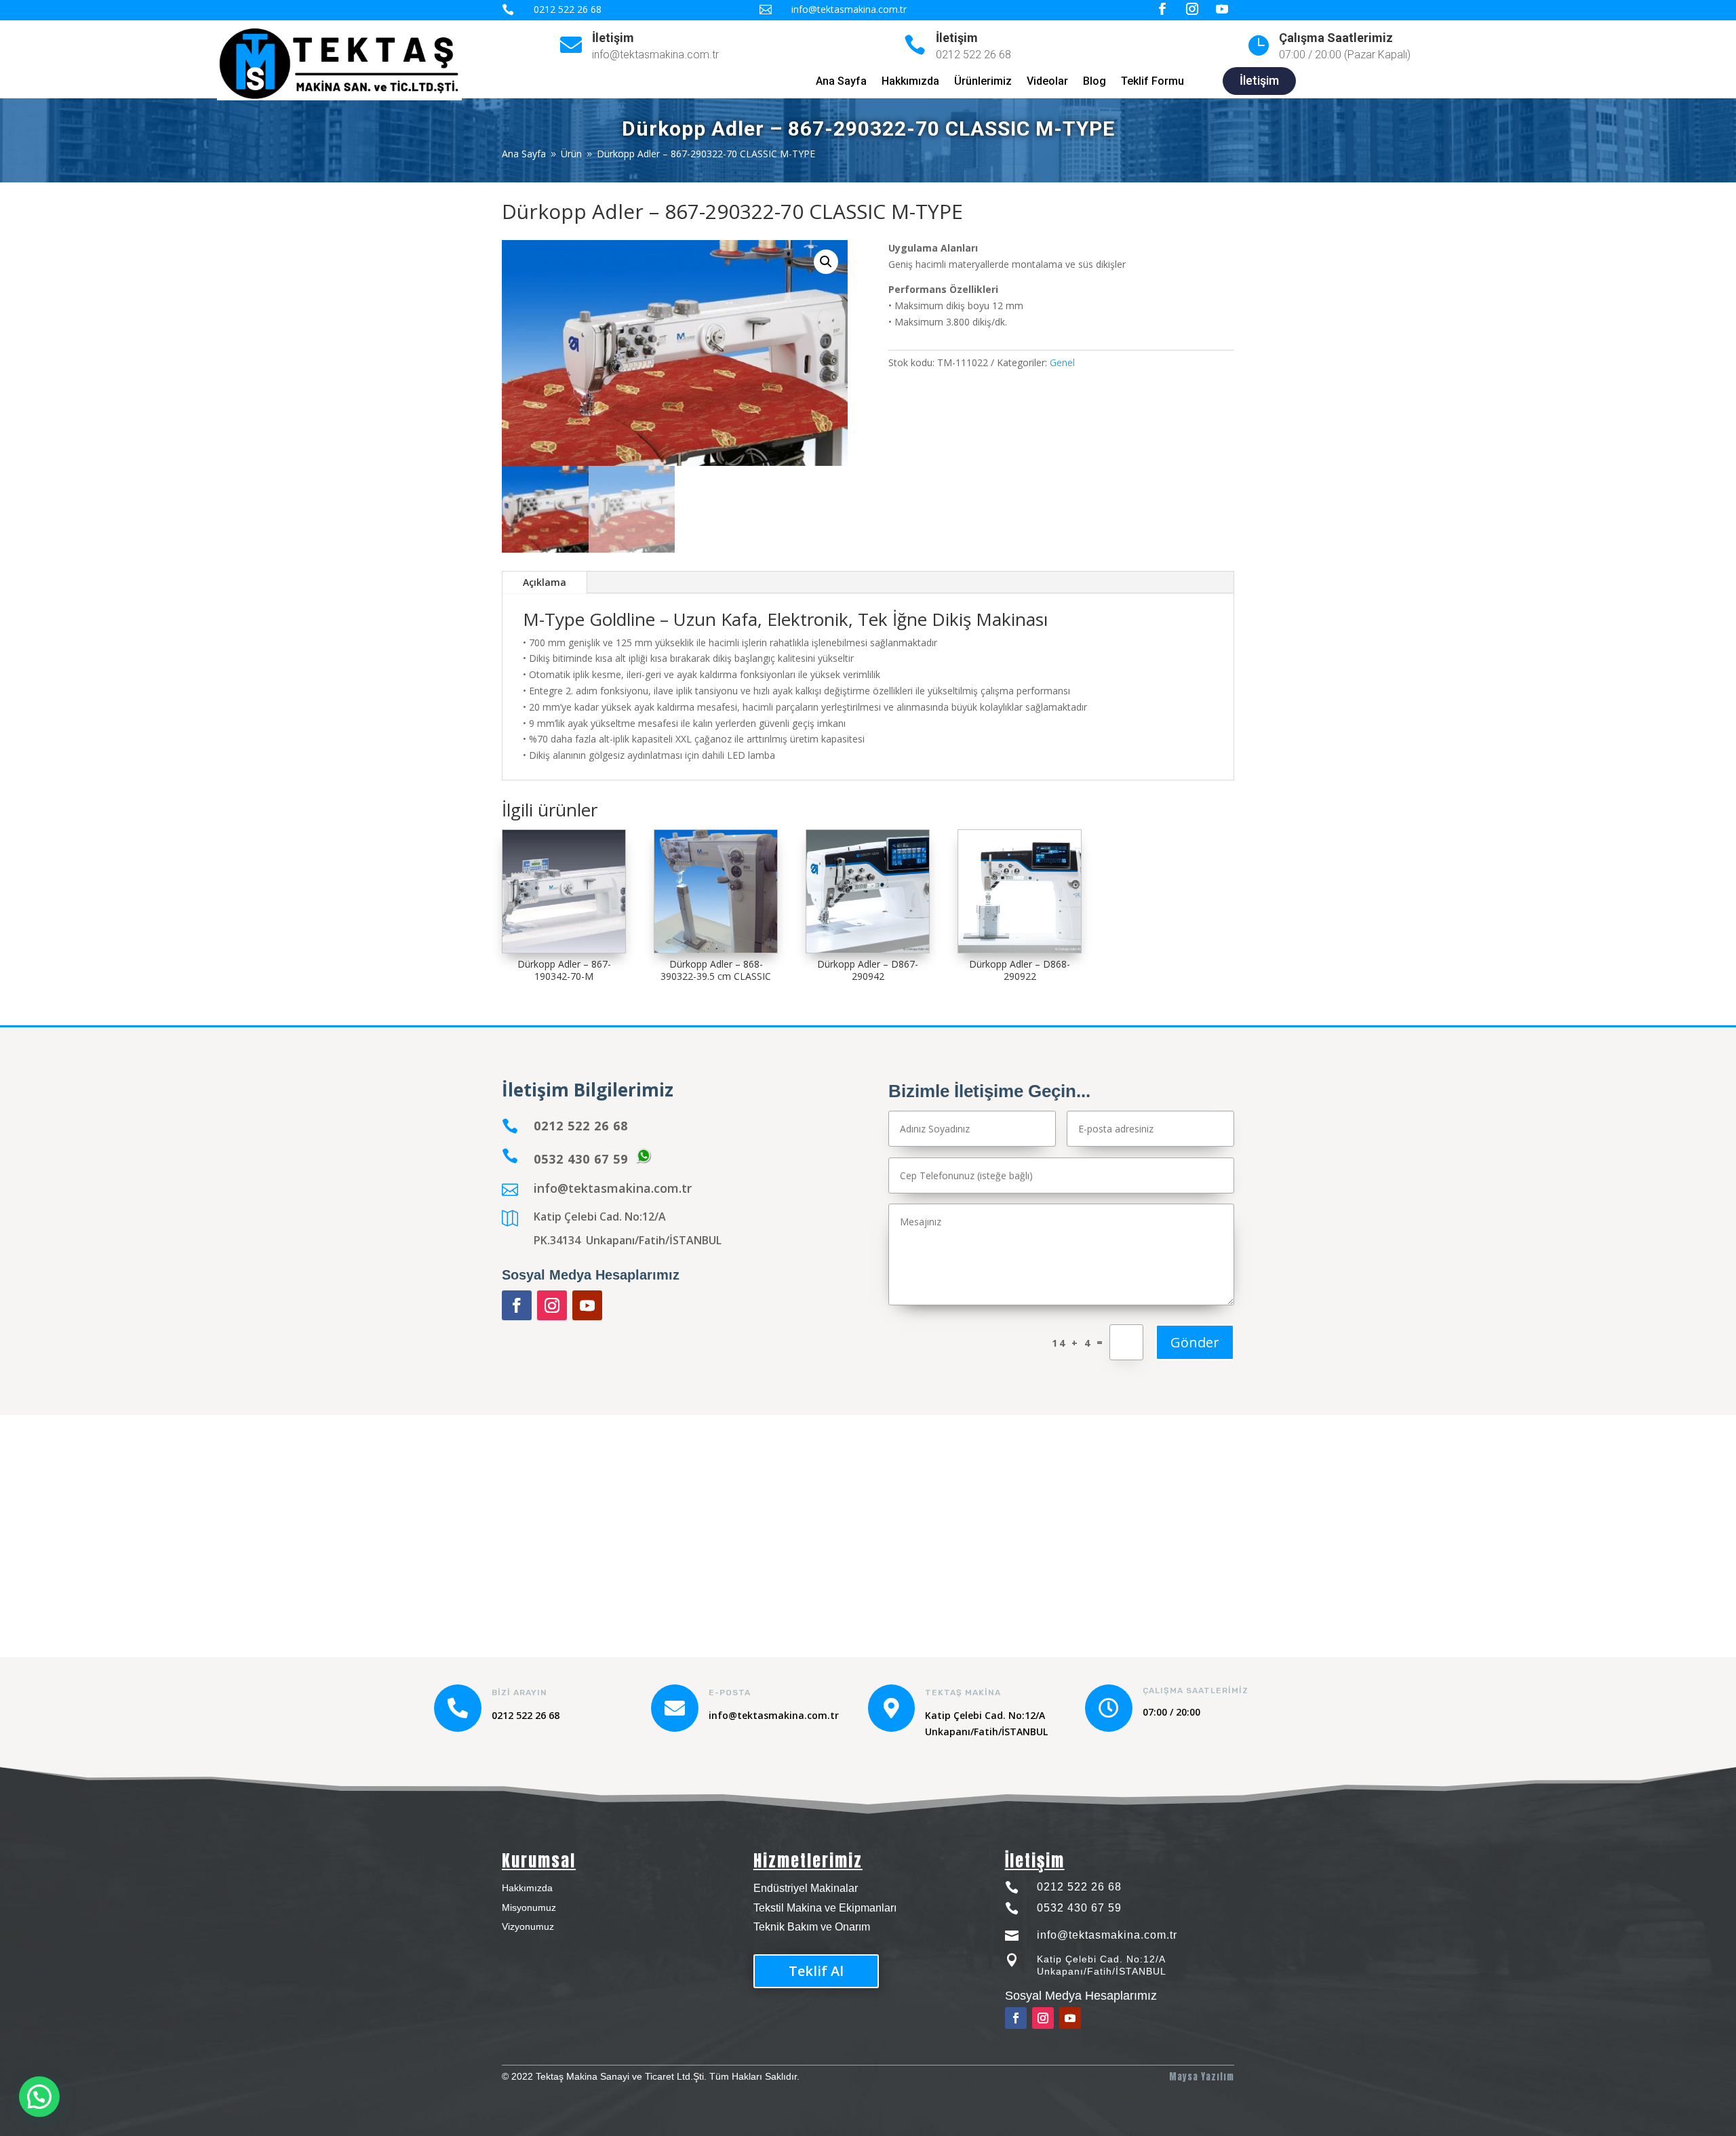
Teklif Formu (1152, 82)
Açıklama (545, 582)
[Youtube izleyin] (587, 1305)
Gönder (1195, 1342)
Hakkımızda (910, 82)
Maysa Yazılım (1202, 2077)
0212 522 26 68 (1079, 1887)
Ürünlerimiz (983, 82)
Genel (1062, 362)
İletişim (613, 38)
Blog (1094, 82)
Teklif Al (816, 1971)
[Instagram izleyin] (552, 1305)
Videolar (1047, 82)
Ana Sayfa (841, 82)
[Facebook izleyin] (517, 1305)
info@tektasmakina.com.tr (613, 1188)
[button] (826, 262)
